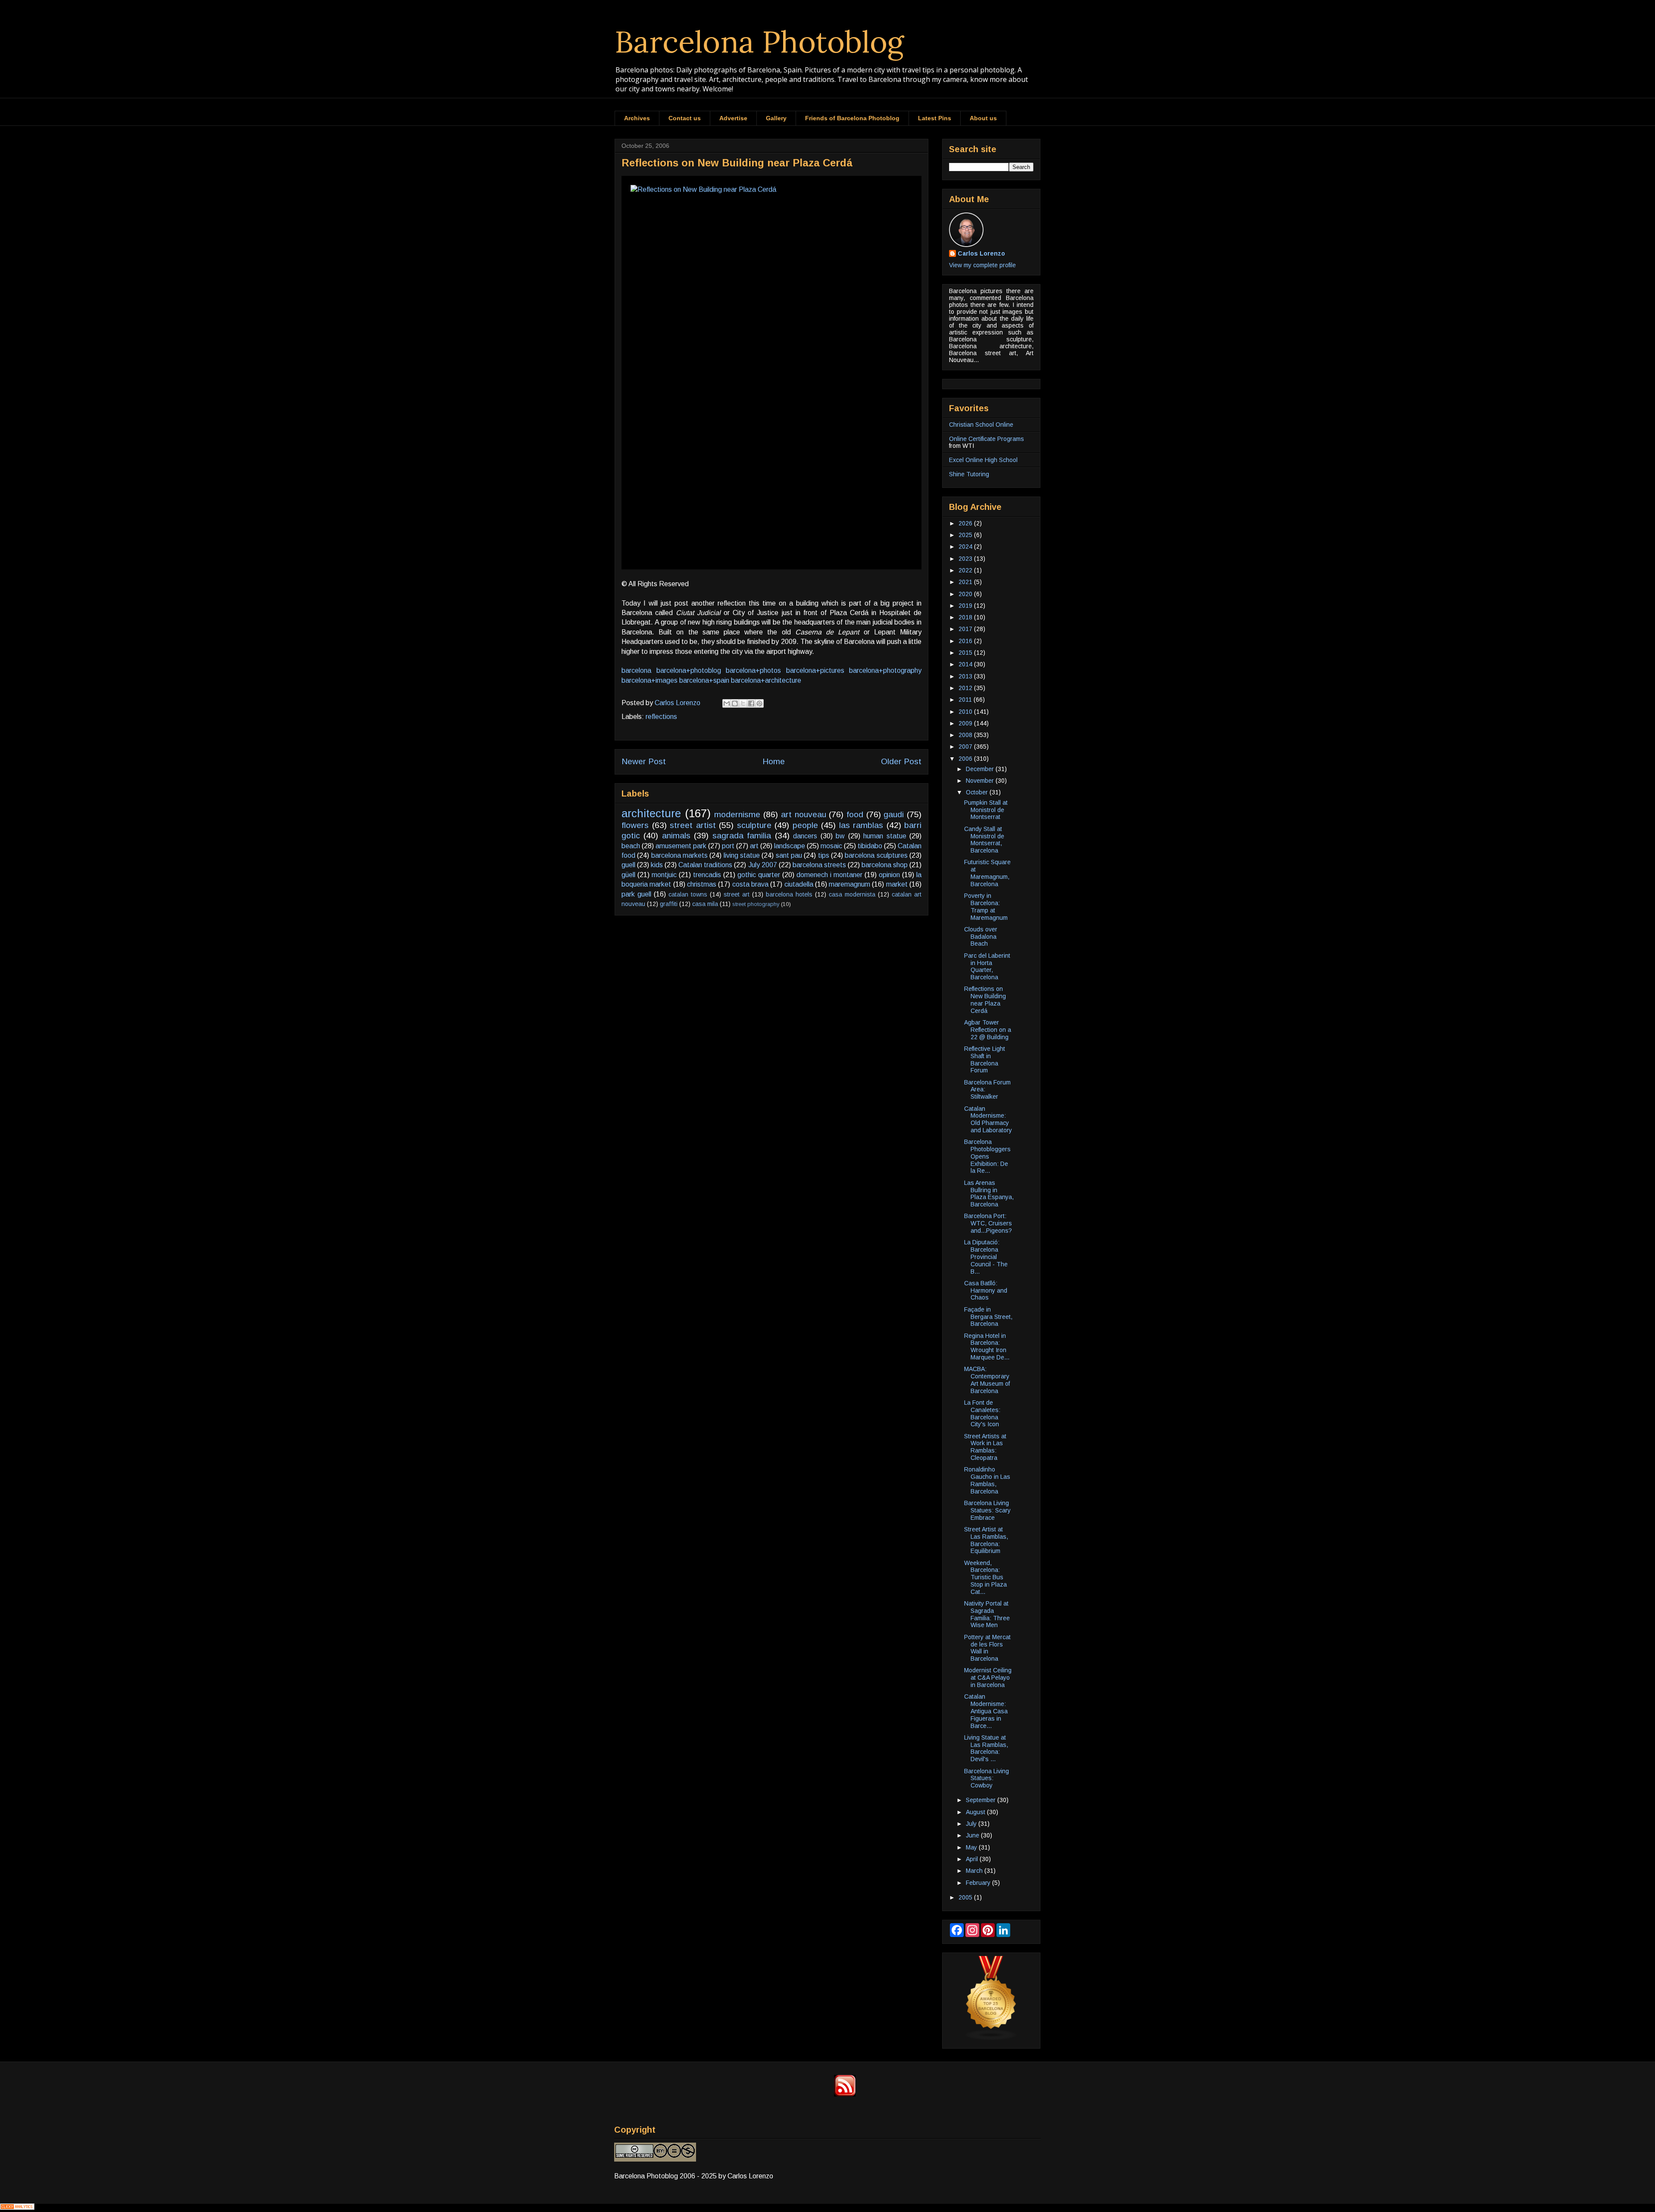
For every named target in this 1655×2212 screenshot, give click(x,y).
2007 (966, 747)
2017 (966, 629)
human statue (885, 836)
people (805, 825)
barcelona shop (885, 865)
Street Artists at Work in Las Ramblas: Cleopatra (985, 1447)
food (855, 814)
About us (983, 118)
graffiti (669, 904)
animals (676, 836)
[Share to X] (743, 703)
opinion (889, 875)
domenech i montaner (829, 875)
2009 (966, 723)
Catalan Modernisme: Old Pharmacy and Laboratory (988, 1119)
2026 (966, 523)
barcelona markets (679, 855)
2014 (966, 664)
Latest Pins (935, 118)
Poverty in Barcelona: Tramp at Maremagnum (986, 906)
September (982, 1800)
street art (737, 894)
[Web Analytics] (17, 2207)
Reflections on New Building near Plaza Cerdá (985, 1000)
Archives (637, 118)
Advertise (733, 118)
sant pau (789, 855)
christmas (702, 884)
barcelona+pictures (815, 670)
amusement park (681, 846)
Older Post (901, 761)
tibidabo (870, 846)
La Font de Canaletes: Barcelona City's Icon (982, 1413)
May (972, 1847)
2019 (966, 606)
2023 (966, 559)
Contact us (685, 118)
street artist (693, 825)
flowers (635, 825)
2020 (966, 594)
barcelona (636, 670)
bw (840, 836)
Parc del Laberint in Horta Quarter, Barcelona (987, 966)
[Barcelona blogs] (991, 2038)
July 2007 (763, 865)
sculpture (754, 825)
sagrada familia (742, 836)
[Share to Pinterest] (759, 703)
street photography (756, 904)
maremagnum (849, 884)
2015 (966, 653)
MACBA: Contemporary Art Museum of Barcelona (987, 1380)
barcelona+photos (753, 670)
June (973, 1835)
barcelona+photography (885, 670)
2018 (966, 617)
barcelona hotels (789, 894)
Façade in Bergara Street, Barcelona (988, 1317)
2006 (966, 759)
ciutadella (799, 884)
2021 (966, 582)
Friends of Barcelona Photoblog (852, 118)
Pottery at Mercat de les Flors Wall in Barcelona (987, 1648)
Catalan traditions (705, 865)
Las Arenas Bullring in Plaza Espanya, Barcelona (989, 1193)
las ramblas (861, 825)
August (976, 1812)
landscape (790, 846)
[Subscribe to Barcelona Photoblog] (845, 2094)
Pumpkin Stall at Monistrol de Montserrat (986, 810)
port (728, 846)
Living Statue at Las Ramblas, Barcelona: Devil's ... (986, 1748)
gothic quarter (759, 875)
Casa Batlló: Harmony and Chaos (986, 1290)
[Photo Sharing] (771, 373)
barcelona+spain (704, 680)
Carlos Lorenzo (981, 253)
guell (628, 865)
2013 (966, 676)
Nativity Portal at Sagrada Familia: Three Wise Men (987, 1614)
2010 (966, 712)
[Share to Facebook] (751, 703)
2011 (966, 700)
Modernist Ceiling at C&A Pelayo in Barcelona (988, 1678)
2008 (966, 735)
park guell (636, 894)
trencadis (707, 875)
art (754, 846)
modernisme (737, 814)
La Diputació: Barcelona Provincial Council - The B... (986, 1257)
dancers (805, 836)
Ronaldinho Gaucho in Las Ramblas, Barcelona (987, 1480)
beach (631, 846)
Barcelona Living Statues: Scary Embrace (987, 1510)
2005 (966, 1897)
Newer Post (644, 761)
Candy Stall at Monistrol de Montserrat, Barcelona (984, 840)
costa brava (750, 884)
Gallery (776, 118)
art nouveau (804, 814)
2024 (966, 547)
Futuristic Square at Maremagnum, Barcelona (987, 873)
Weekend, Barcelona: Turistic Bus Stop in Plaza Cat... (985, 1577)
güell (628, 875)
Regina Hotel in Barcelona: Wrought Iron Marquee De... (987, 1347)
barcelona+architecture (766, 680)
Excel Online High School (983, 460)
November (981, 781)
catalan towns (688, 894)
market (897, 884)
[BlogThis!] (735, 703)
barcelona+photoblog (689, 670)
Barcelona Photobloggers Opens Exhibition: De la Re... (987, 1156)
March (975, 1871)
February (979, 1883)
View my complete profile (982, 265)
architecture (651, 813)
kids (657, 865)
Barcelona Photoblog (759, 42)
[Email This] (727, 703)
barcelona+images (650, 680)
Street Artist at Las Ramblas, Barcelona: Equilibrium (986, 1540)
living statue (742, 855)
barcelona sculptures (876, 855)
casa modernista (852, 894)
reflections (661, 717)
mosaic (831, 846)
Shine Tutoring (969, 474)
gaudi (894, 814)
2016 (966, 641)
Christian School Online (981, 425)
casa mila (705, 904)
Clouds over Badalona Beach (981, 937)
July (972, 1824)
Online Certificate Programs (987, 439)
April (973, 1859)
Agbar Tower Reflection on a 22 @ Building (988, 1030)
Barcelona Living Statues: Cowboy (987, 1778)
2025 (966, 535)
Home (774, 761)
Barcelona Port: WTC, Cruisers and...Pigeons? (988, 1223)
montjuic (664, 875)
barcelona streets (819, 865)
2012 (966, 688)
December (981, 769)
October (978, 792)
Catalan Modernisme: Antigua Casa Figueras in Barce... (986, 1711)
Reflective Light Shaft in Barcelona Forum (985, 1059)
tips (824, 855)
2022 (966, 570)
